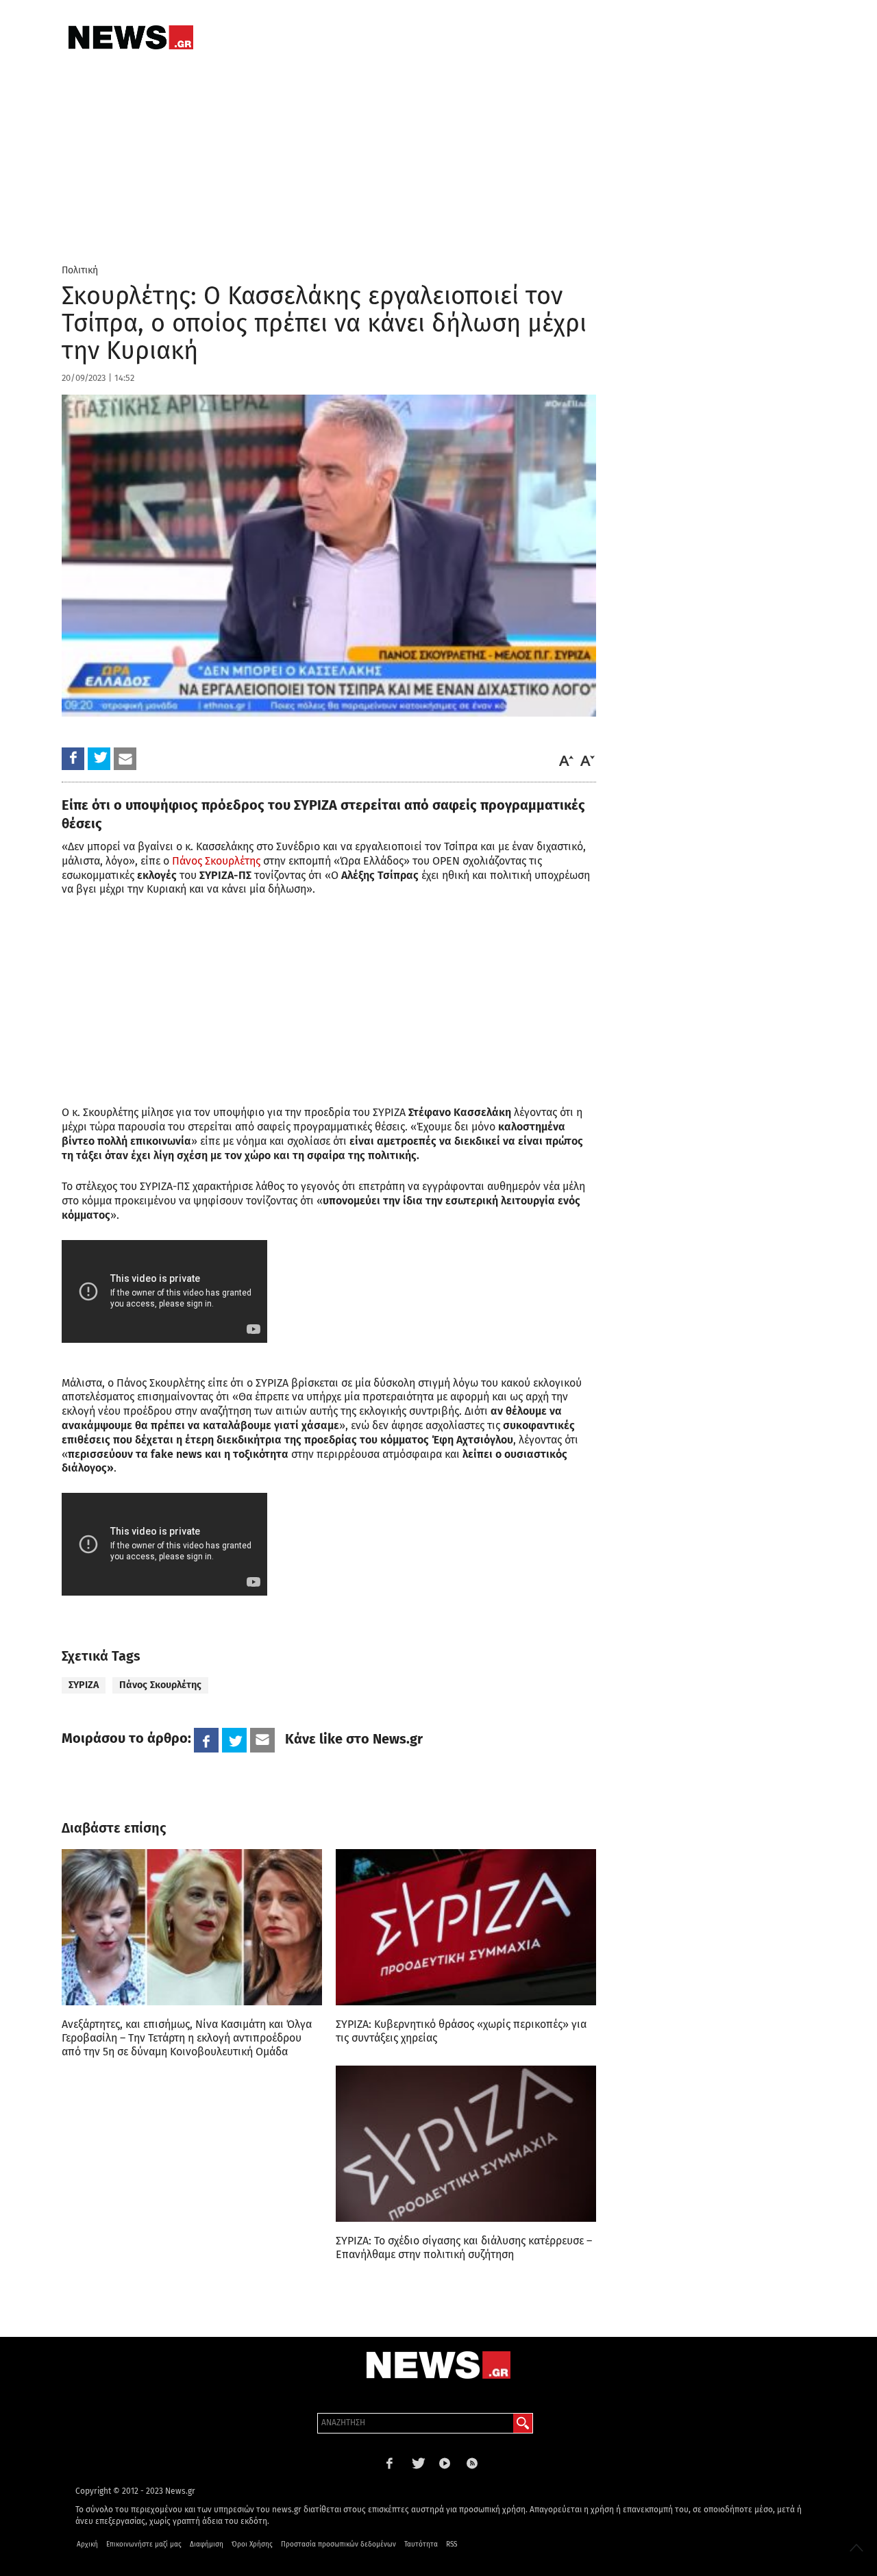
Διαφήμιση (207, 2544)
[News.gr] (131, 37)
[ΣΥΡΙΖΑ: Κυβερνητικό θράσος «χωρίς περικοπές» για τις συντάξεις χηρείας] (466, 1927)
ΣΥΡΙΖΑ (84, 1685)
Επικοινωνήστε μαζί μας (144, 2544)
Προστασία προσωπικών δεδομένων (338, 2544)
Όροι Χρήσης (252, 2544)
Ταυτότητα (421, 2544)
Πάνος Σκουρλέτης (216, 861)
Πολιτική (80, 270)
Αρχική (87, 2544)
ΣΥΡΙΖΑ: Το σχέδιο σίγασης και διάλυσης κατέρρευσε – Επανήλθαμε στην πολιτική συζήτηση (464, 2247)
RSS (452, 2544)
